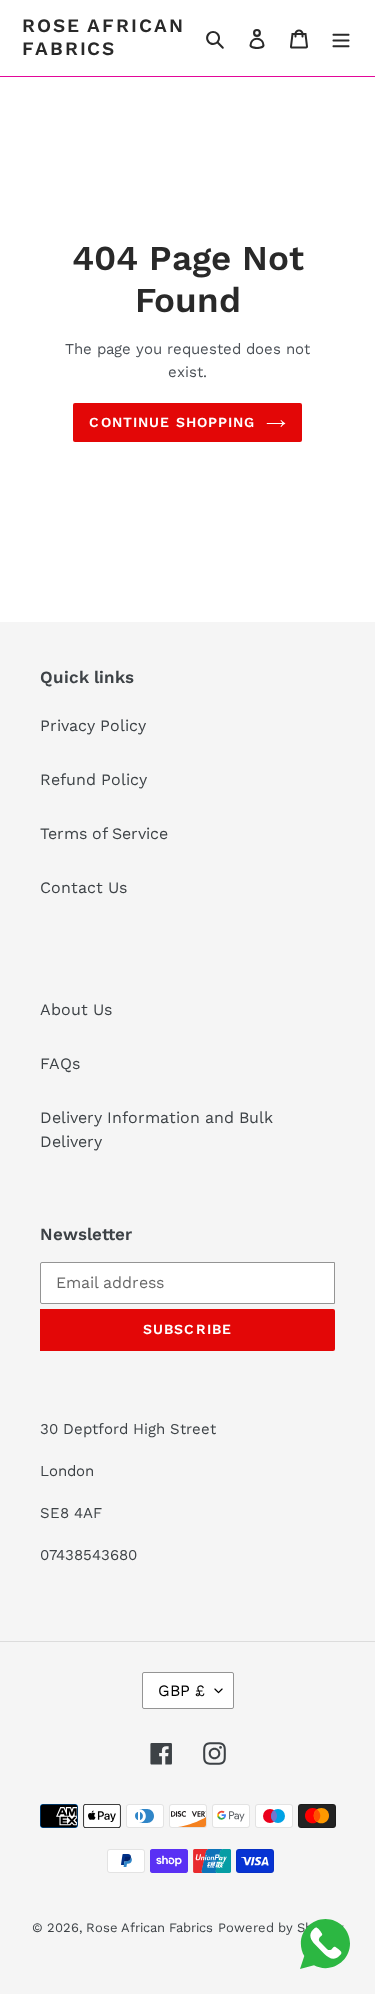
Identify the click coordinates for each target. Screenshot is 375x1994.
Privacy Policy (93, 725)
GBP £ (181, 1690)
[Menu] (341, 38)
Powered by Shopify (281, 1927)
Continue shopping (172, 422)
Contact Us (83, 887)
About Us (76, 1009)
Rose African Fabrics (103, 37)
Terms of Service (104, 833)
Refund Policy (93, 779)
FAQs (60, 1063)
